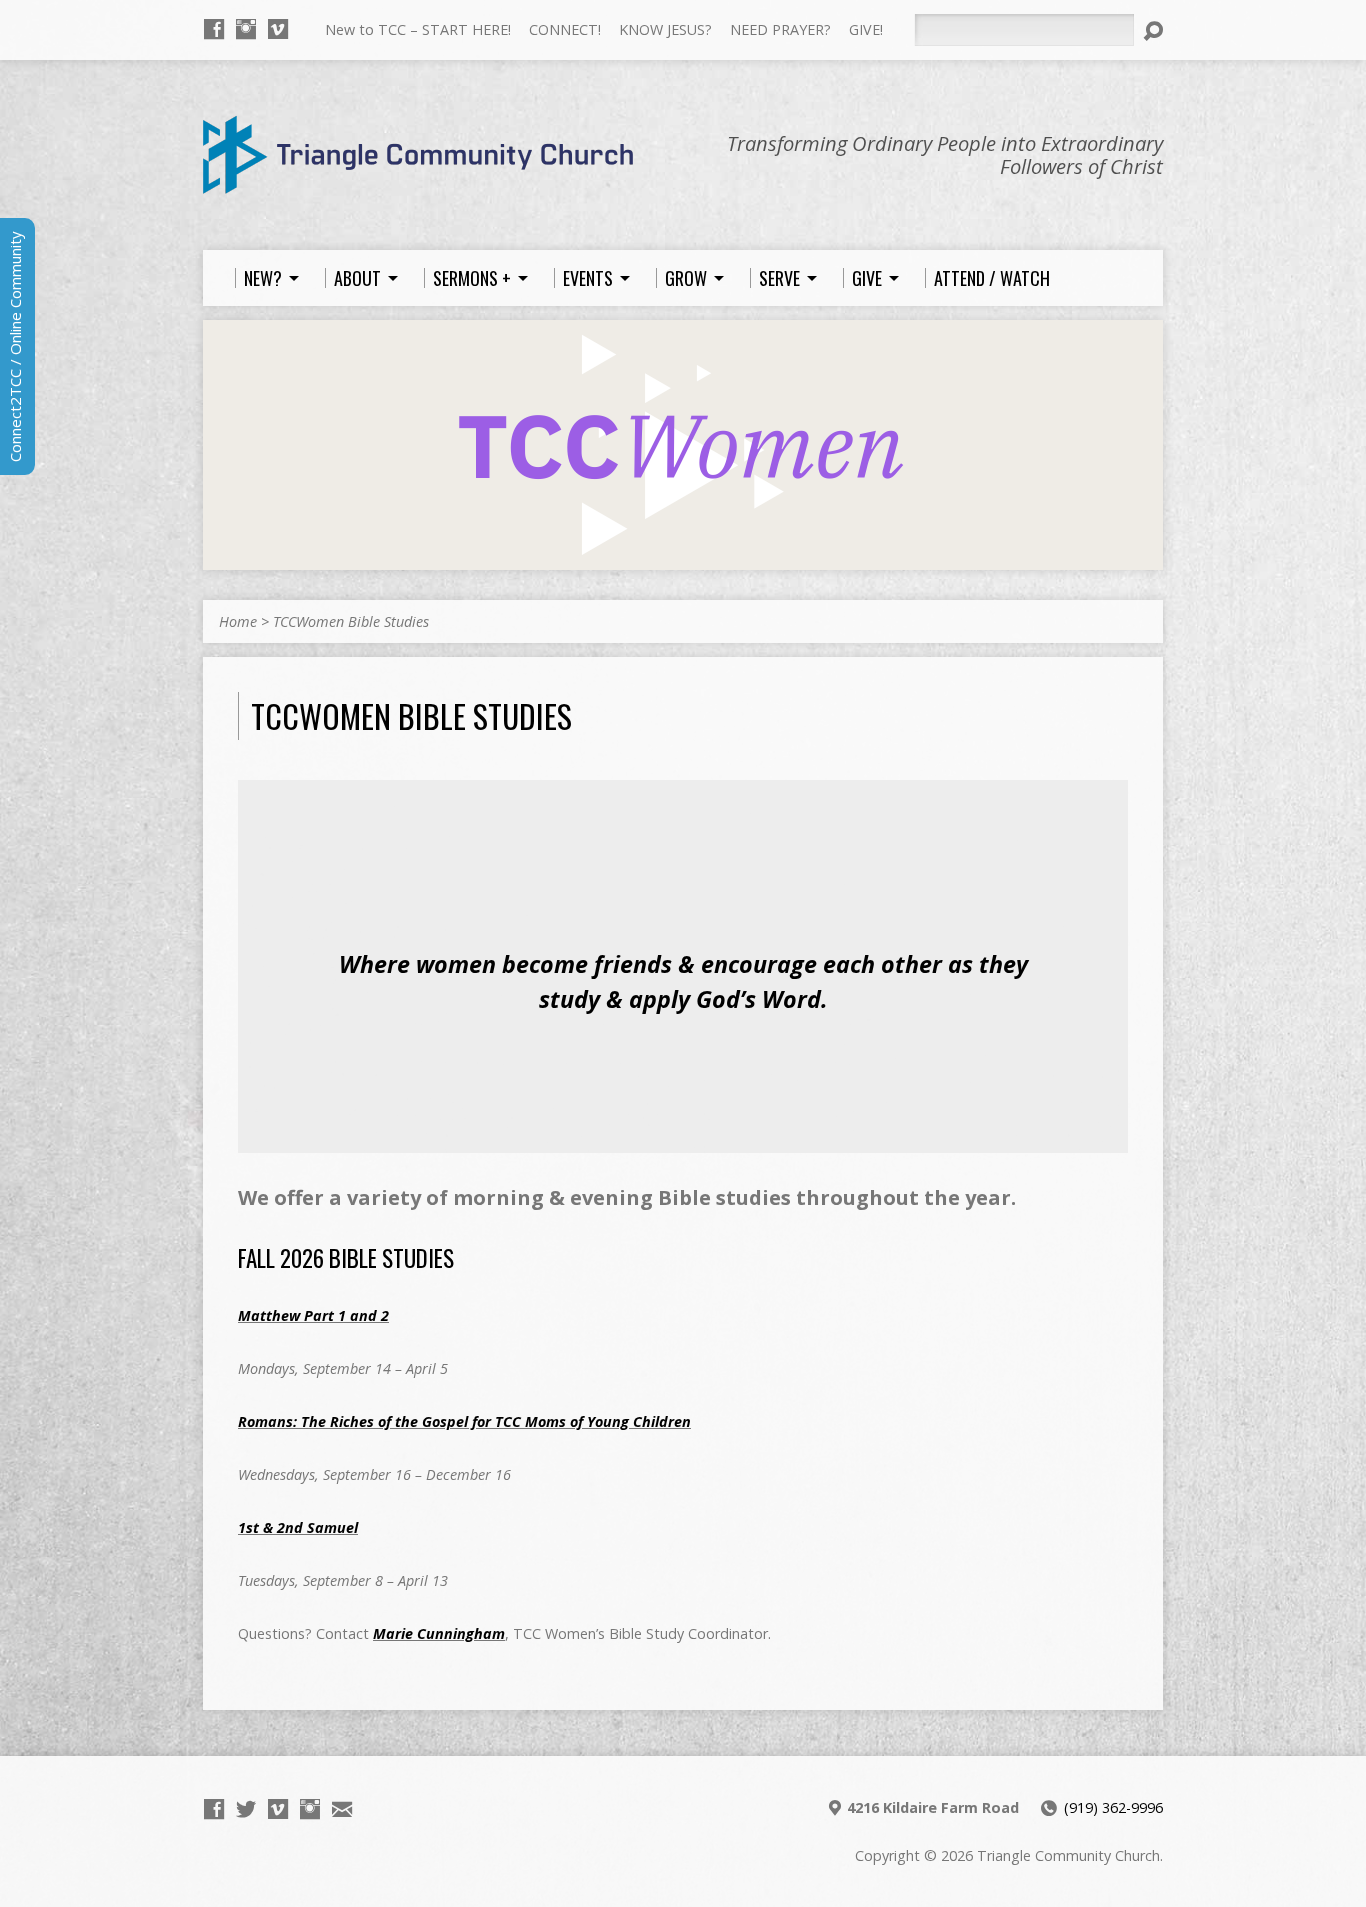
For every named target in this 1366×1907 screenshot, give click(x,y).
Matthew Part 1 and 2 (313, 1315)
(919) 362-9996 (1113, 1807)
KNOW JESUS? (665, 29)
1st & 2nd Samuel (298, 1527)
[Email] (342, 1809)
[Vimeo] (278, 29)
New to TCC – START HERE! (418, 29)
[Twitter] (246, 1809)
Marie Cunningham (439, 1633)
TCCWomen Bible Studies (351, 621)
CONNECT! (565, 29)
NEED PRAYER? (780, 29)
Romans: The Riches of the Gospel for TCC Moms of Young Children (464, 1421)
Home (238, 621)
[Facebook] (214, 29)
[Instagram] (246, 29)
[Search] (1153, 31)
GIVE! (866, 29)
